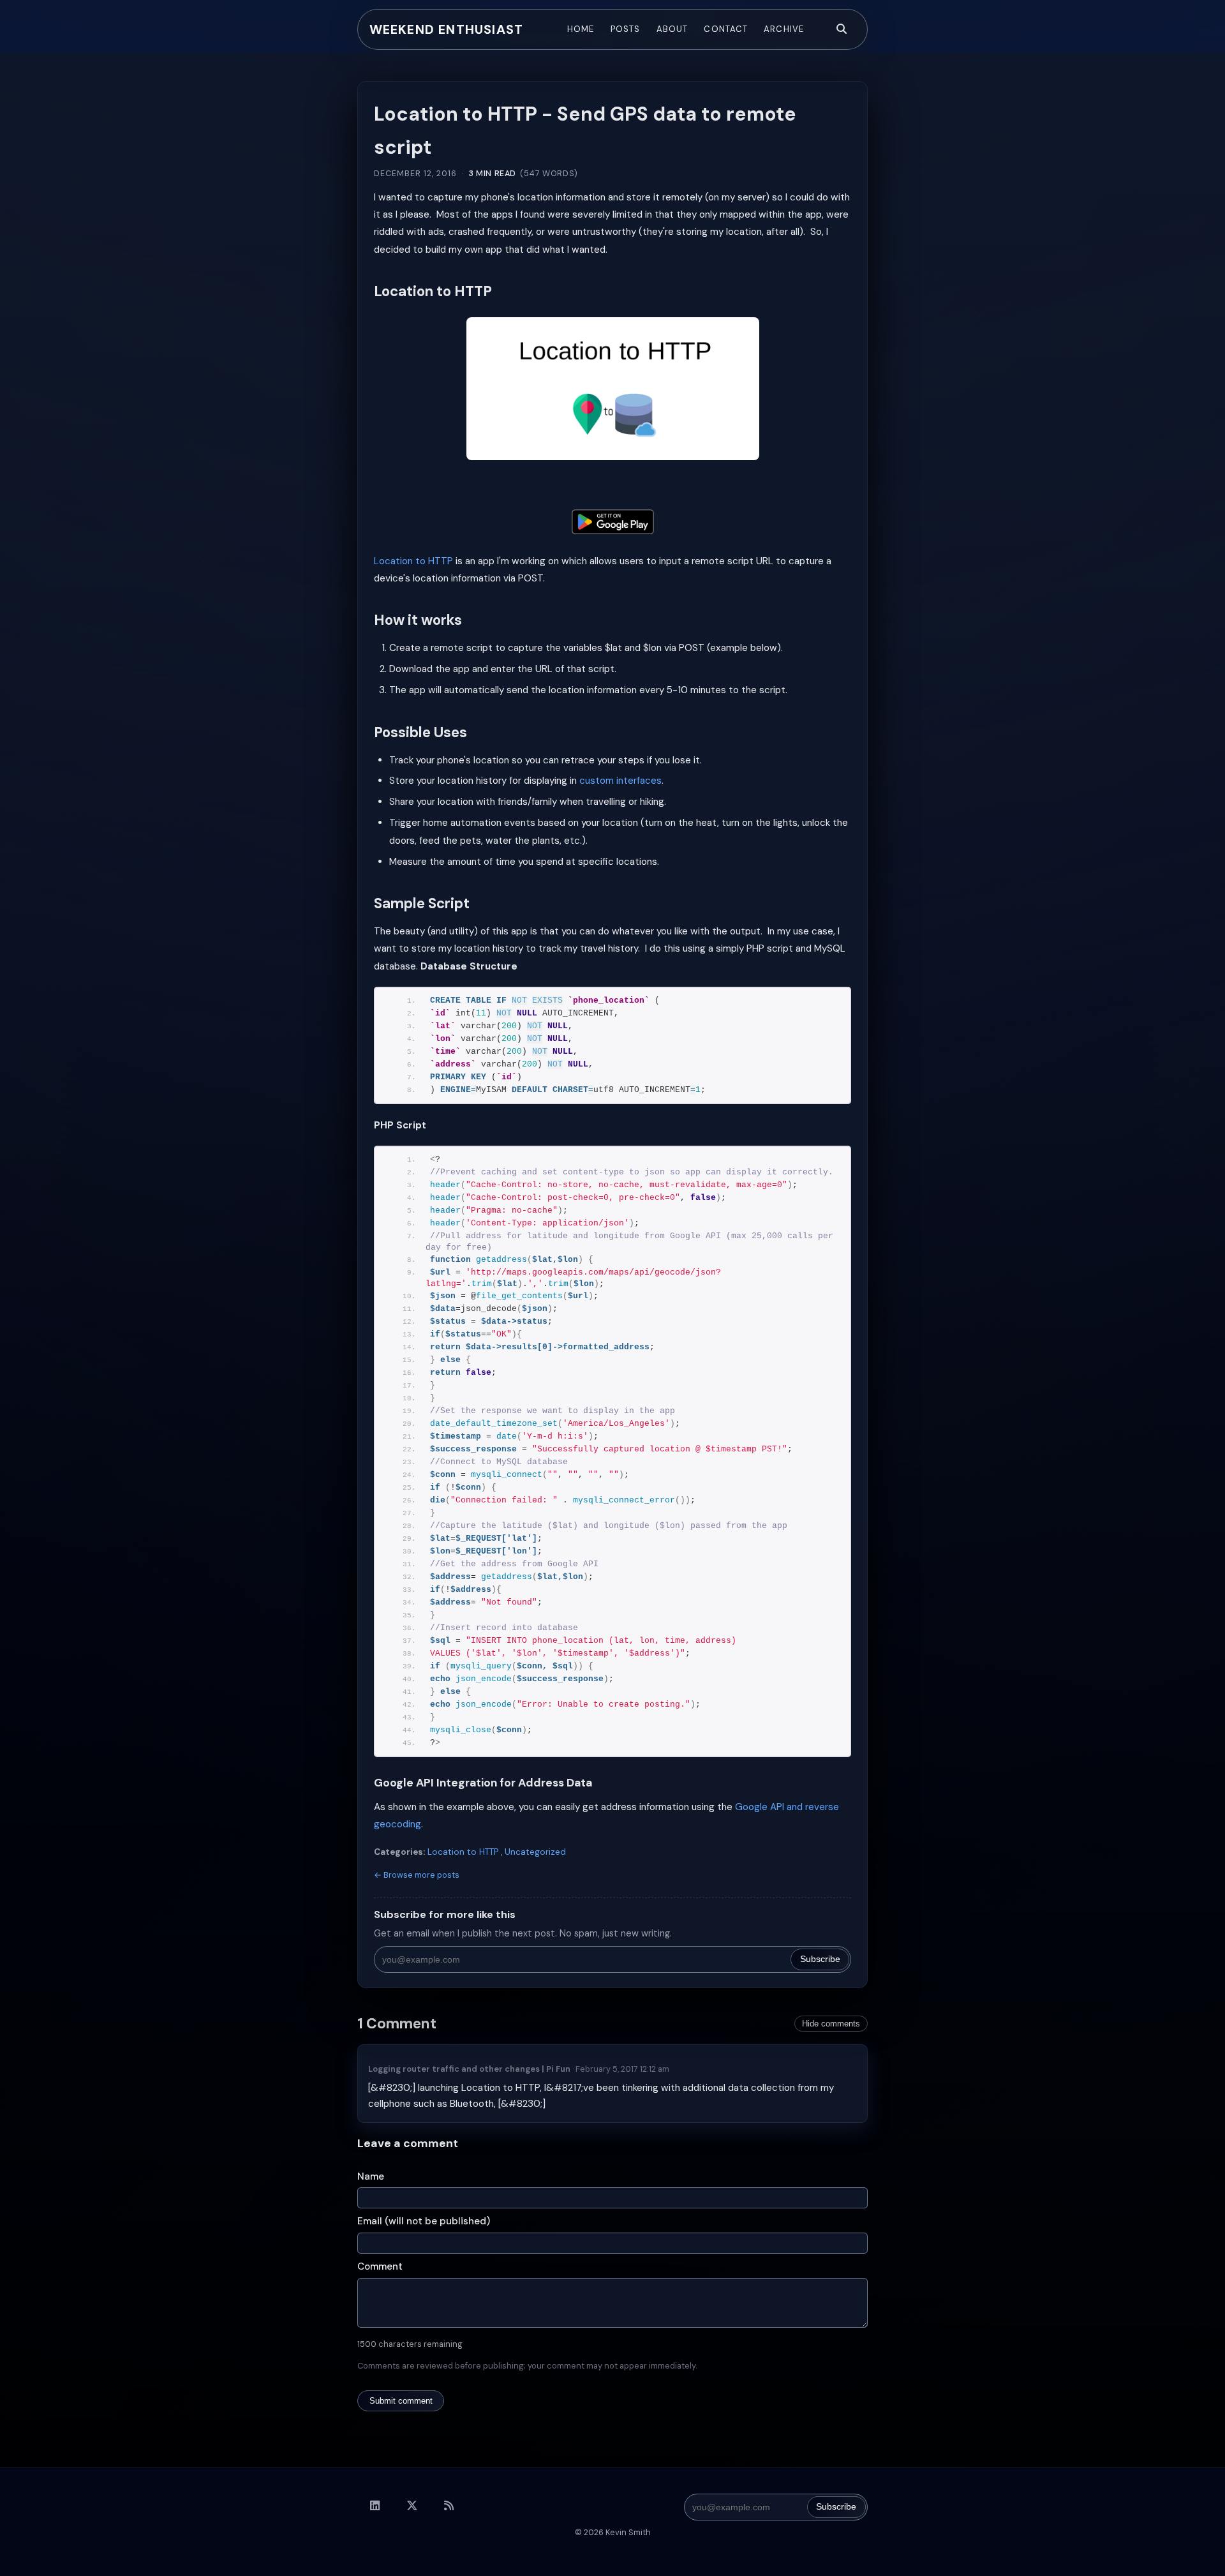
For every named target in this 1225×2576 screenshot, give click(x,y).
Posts (625, 29)
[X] (412, 2506)
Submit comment (401, 2401)
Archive (783, 29)
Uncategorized (535, 1852)
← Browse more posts (417, 1875)
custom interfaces (620, 781)
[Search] (842, 29)
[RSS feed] (449, 2506)
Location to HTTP (413, 561)
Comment (380, 2266)
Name (371, 2176)
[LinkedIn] (375, 2506)
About (672, 29)
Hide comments (831, 2024)
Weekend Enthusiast (447, 29)
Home (581, 29)
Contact (725, 29)
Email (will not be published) (424, 2221)
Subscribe (820, 1959)
